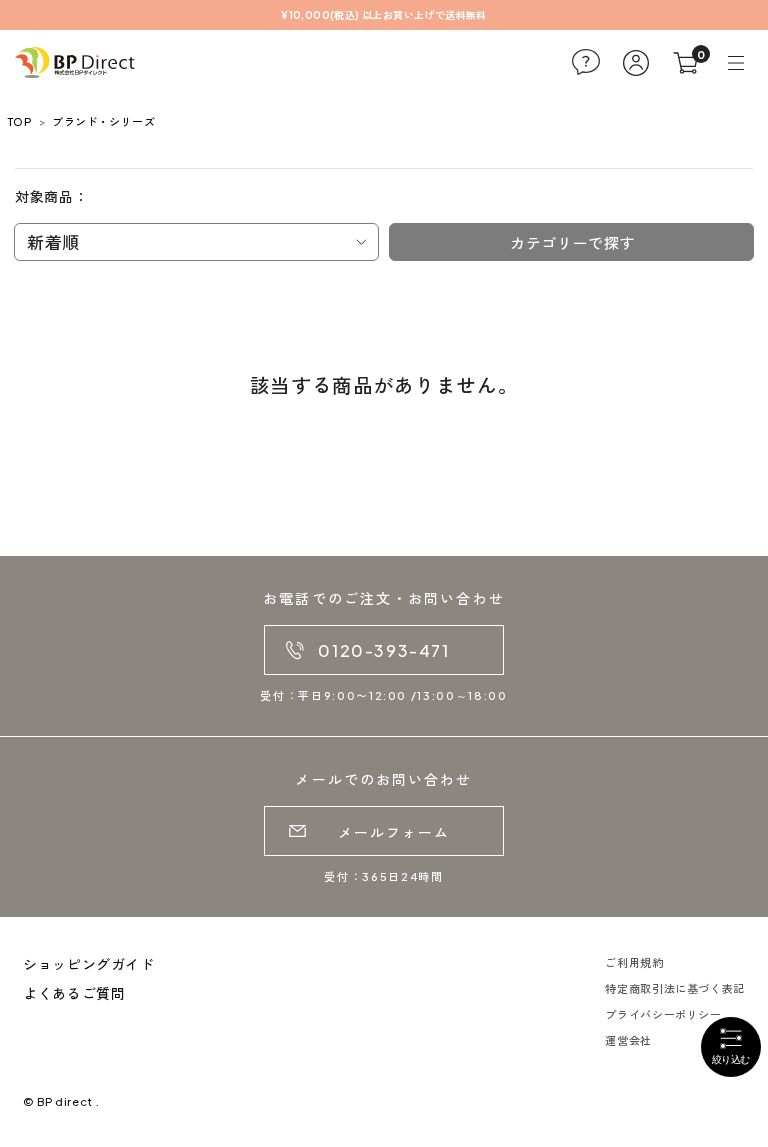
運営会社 (628, 1040)
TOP (19, 121)
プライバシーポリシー (663, 1014)
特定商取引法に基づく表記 (675, 988)
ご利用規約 (634, 962)
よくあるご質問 (74, 993)
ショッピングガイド (89, 964)
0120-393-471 (383, 650)
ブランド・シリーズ (103, 121)
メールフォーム (394, 832)
